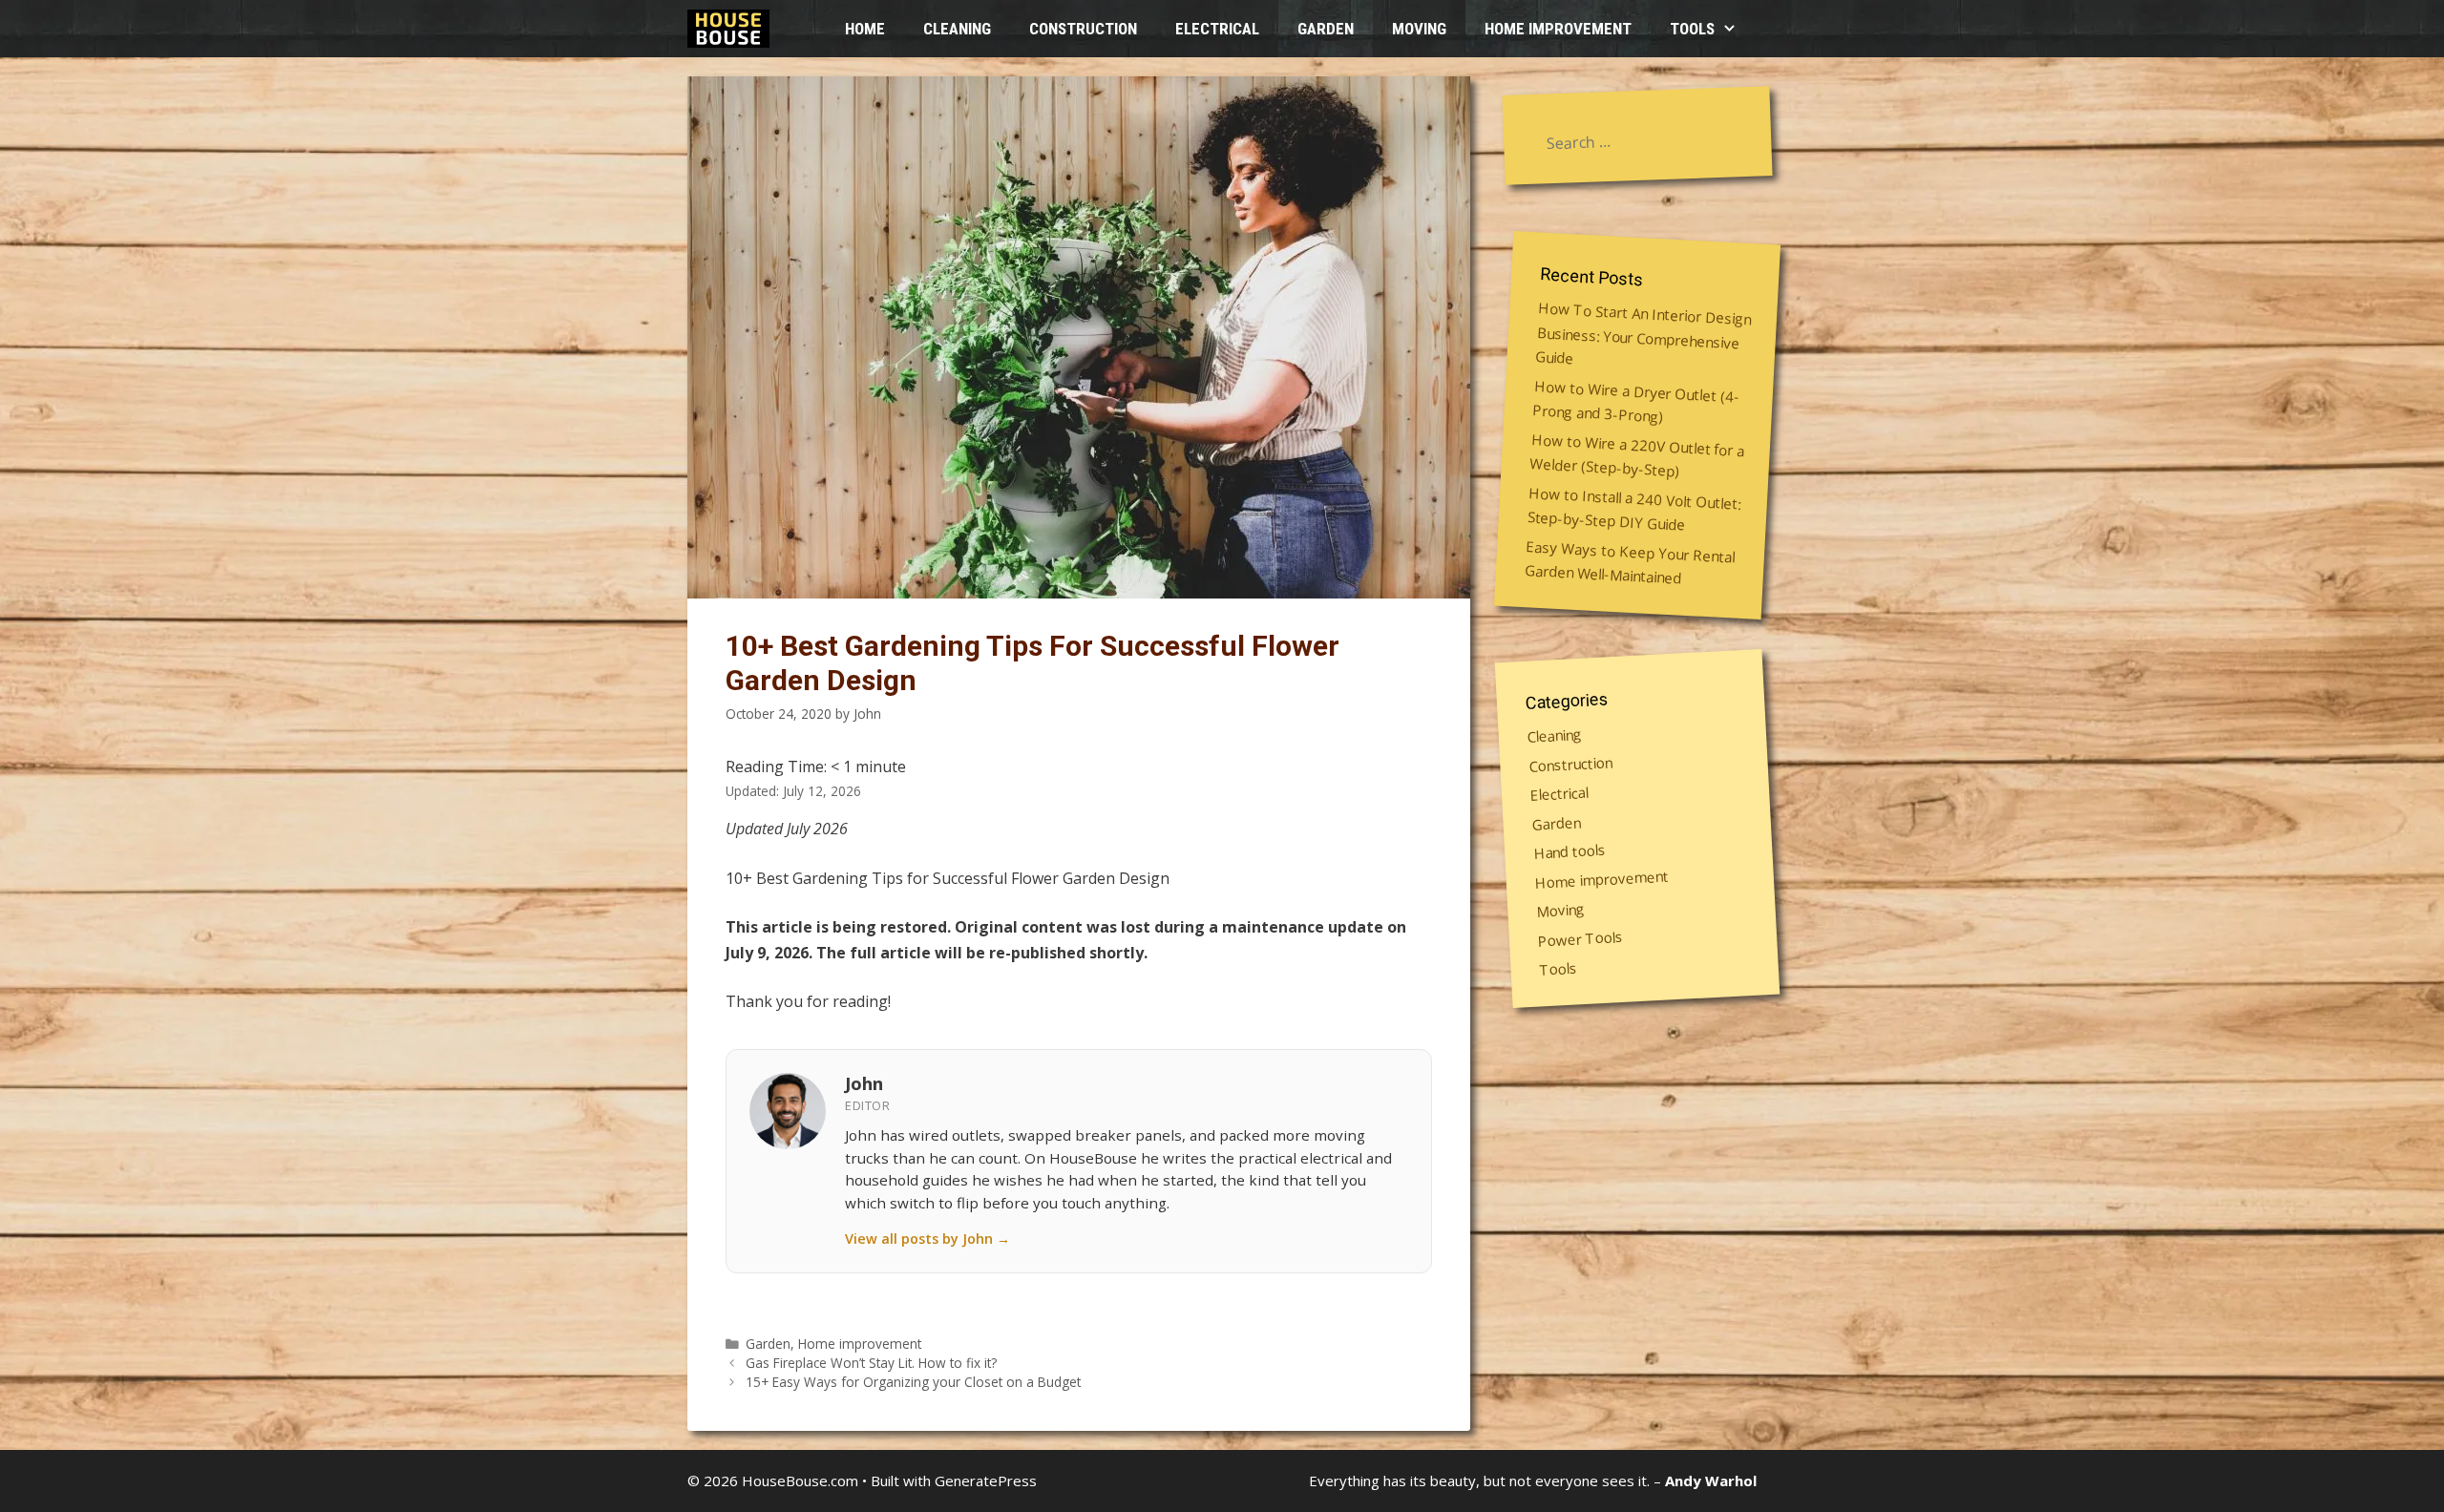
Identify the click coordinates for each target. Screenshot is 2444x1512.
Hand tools (1570, 850)
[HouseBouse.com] (733, 29)
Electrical (1217, 29)
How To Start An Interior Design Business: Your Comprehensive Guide (1643, 333)
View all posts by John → (927, 1239)
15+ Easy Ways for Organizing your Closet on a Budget (913, 1382)
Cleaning (957, 29)
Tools (1692, 29)
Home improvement (1558, 29)
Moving (1419, 29)
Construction (1083, 29)
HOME (865, 29)
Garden (1326, 29)
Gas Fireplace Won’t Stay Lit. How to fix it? (871, 1363)
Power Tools (1580, 938)
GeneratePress (986, 1480)
